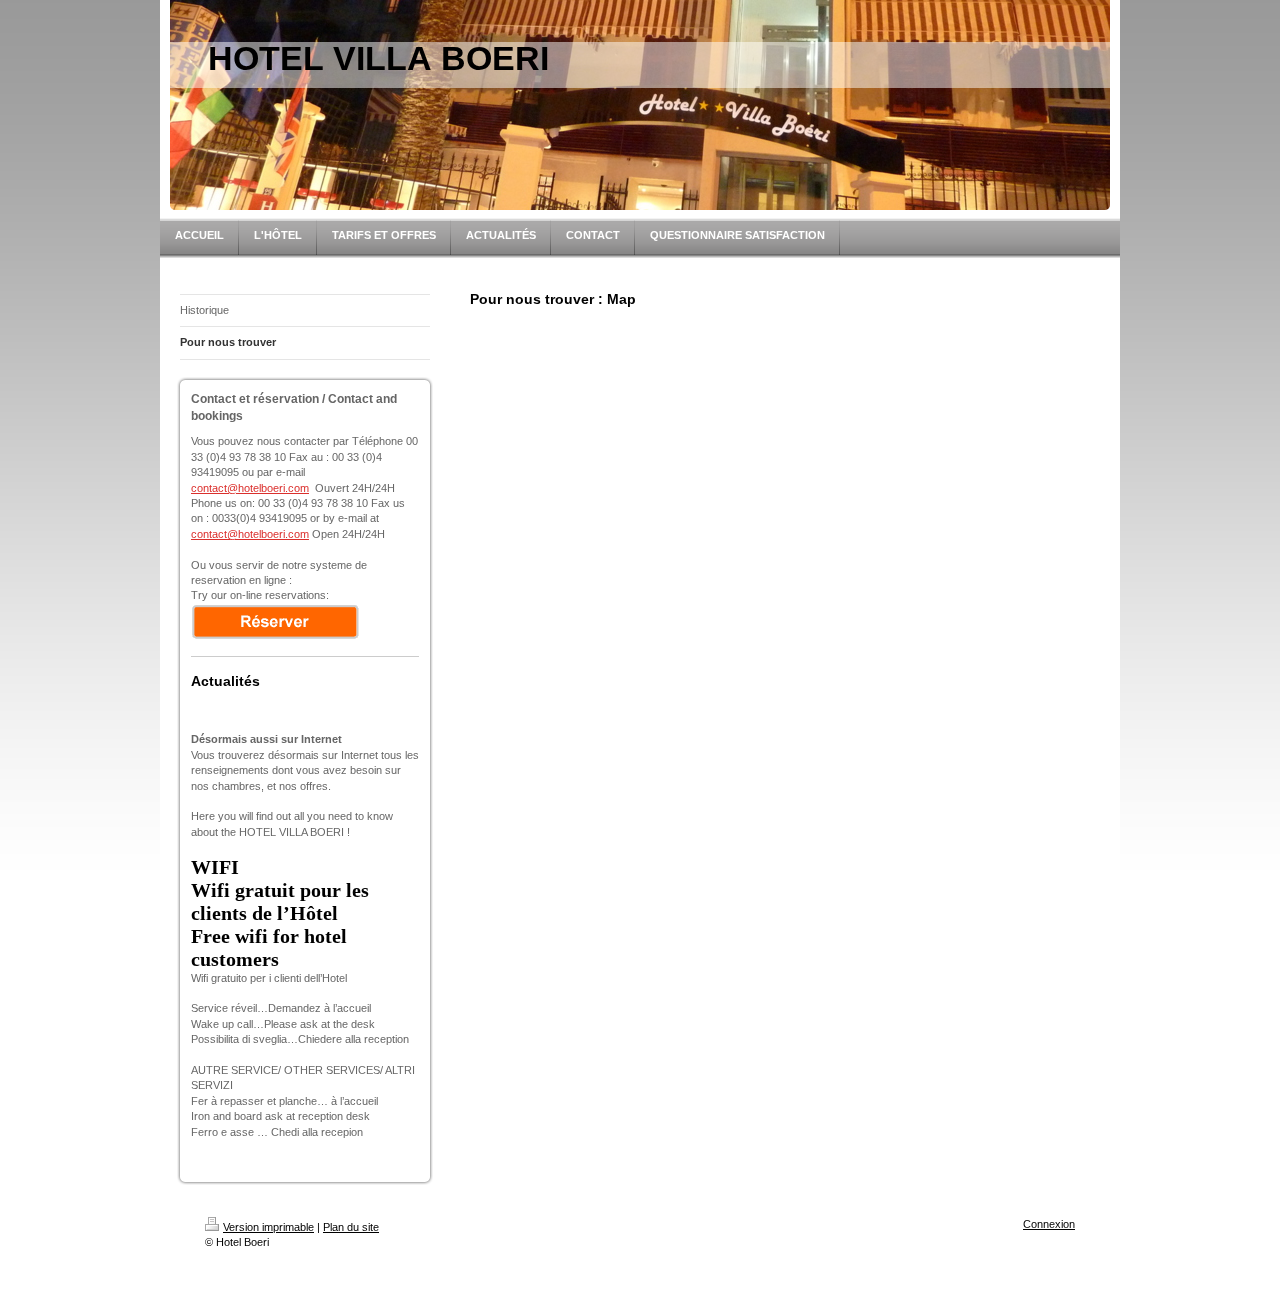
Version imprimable (268, 1227)
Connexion (1049, 1224)
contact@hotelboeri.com (250, 488)
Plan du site (351, 1227)
